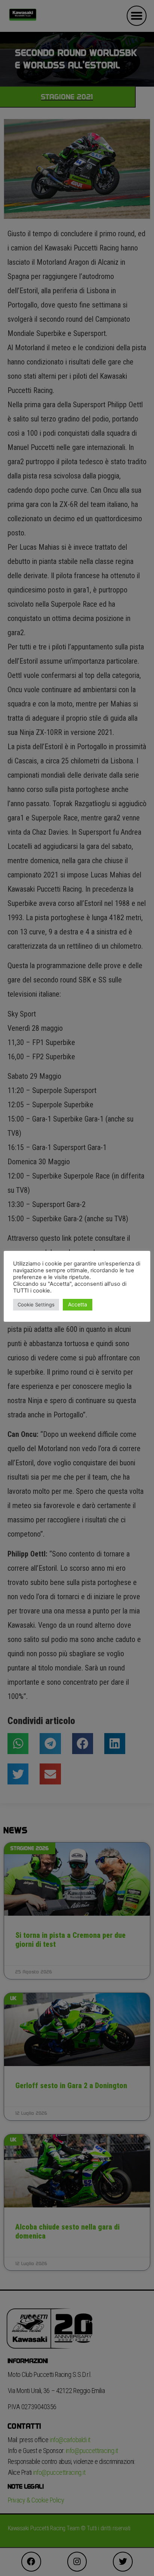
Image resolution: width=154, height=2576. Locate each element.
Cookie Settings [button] (36, 1304)
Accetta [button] (78, 1304)
